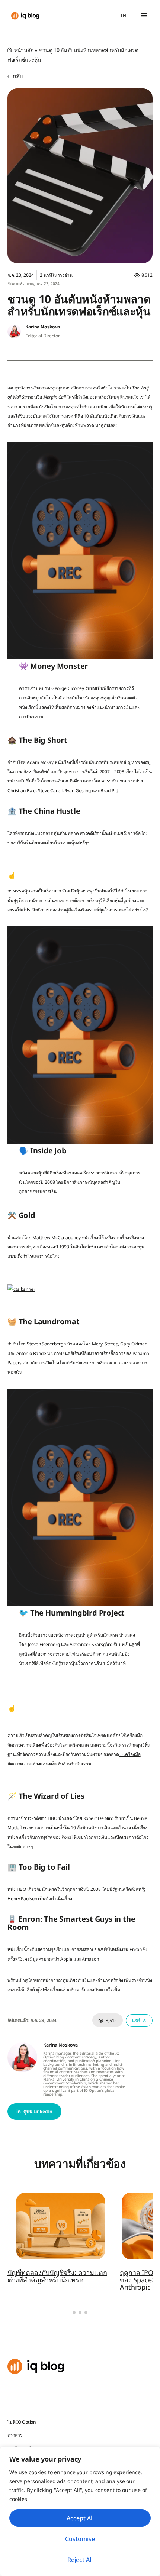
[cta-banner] (21, 1289)
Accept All (80, 2518)
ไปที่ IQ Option (22, 2422)
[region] (80, 2511)
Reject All (80, 2560)
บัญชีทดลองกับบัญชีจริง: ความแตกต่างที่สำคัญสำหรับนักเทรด (57, 2276)
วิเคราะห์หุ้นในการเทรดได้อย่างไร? (115, 910)
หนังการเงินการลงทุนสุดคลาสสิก (48, 388)
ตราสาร (15, 2435)
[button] (144, 15)
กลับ (17, 76)
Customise (80, 2539)
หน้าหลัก (24, 50)
